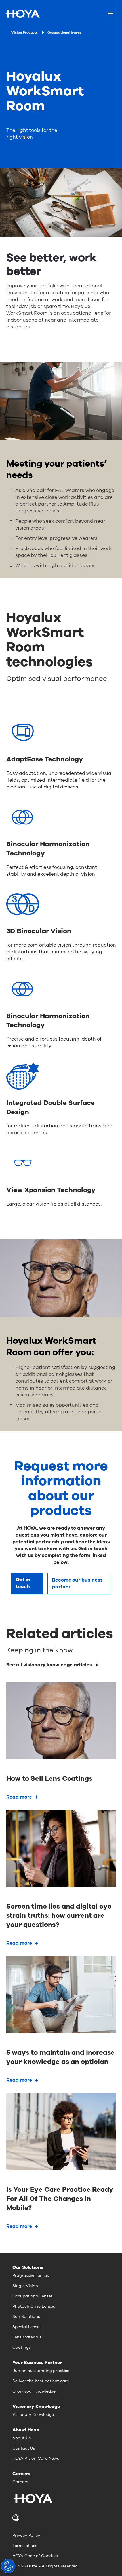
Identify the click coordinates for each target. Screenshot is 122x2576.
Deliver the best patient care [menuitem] (41, 2381)
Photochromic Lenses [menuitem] (34, 2306)
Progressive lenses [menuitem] (31, 2276)
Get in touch (23, 1583)
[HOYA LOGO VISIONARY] (22, 14)
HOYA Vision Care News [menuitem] (36, 2458)
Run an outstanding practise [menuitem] (41, 2371)
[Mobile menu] (111, 14)
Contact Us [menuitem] (24, 2448)
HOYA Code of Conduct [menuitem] (35, 2556)
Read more (19, 1797)
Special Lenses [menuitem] (27, 2327)
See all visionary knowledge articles (49, 1665)
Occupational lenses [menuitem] (33, 2296)
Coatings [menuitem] (22, 2347)
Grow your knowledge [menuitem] (34, 2391)
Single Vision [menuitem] (25, 2286)
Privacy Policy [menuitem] (26, 2535)
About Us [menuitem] (22, 2438)
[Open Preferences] (8, 2566)
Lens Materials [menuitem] (27, 2337)
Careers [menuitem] (20, 2482)
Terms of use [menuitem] (25, 2546)
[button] (61, 2518)
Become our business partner (77, 1583)
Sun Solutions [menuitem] (26, 2317)
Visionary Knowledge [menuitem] (33, 2415)
